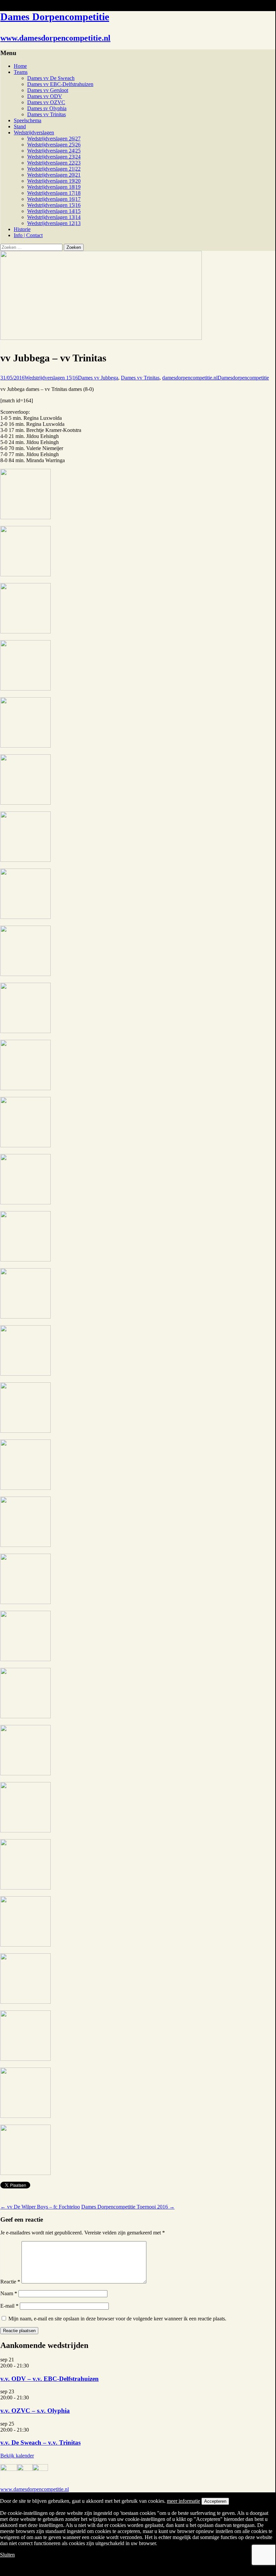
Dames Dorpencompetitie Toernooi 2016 (128, 2207)
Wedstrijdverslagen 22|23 (54, 163)
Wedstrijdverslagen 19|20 (54, 181)
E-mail (9, 2306)
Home (20, 66)
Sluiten (7, 2555)
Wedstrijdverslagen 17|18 (54, 193)
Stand (20, 126)
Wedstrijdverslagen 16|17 (54, 199)
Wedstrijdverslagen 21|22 (54, 169)
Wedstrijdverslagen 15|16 (54, 205)
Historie (22, 229)
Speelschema (28, 120)
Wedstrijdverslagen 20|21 (54, 175)
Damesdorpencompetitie (243, 378)
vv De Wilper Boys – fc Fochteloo (40, 2207)
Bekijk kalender (17, 2456)
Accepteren (215, 2501)
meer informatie (183, 2501)
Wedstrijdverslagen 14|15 (54, 211)
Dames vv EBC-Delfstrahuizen (60, 84)
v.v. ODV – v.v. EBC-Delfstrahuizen (50, 2379)
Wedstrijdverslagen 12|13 (54, 223)
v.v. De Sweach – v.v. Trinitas (40, 2442)
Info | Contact (28, 235)
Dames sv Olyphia (47, 108)
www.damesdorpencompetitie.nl (35, 2489)
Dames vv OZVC (46, 102)
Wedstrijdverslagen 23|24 (54, 157)
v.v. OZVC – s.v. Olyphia (35, 2411)
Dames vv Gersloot (48, 90)
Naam (9, 2293)
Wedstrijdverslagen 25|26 (54, 145)
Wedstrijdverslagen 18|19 (54, 187)
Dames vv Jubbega (98, 378)
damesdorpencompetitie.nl (190, 378)
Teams (21, 72)
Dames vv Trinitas (47, 114)
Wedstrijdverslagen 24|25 (54, 151)
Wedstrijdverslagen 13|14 (54, 217)
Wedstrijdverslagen (34, 132)
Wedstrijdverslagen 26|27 (54, 139)
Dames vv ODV (45, 96)
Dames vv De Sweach (51, 78)
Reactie (10, 2282)
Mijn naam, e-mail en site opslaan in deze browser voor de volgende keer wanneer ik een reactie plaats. (117, 2319)
